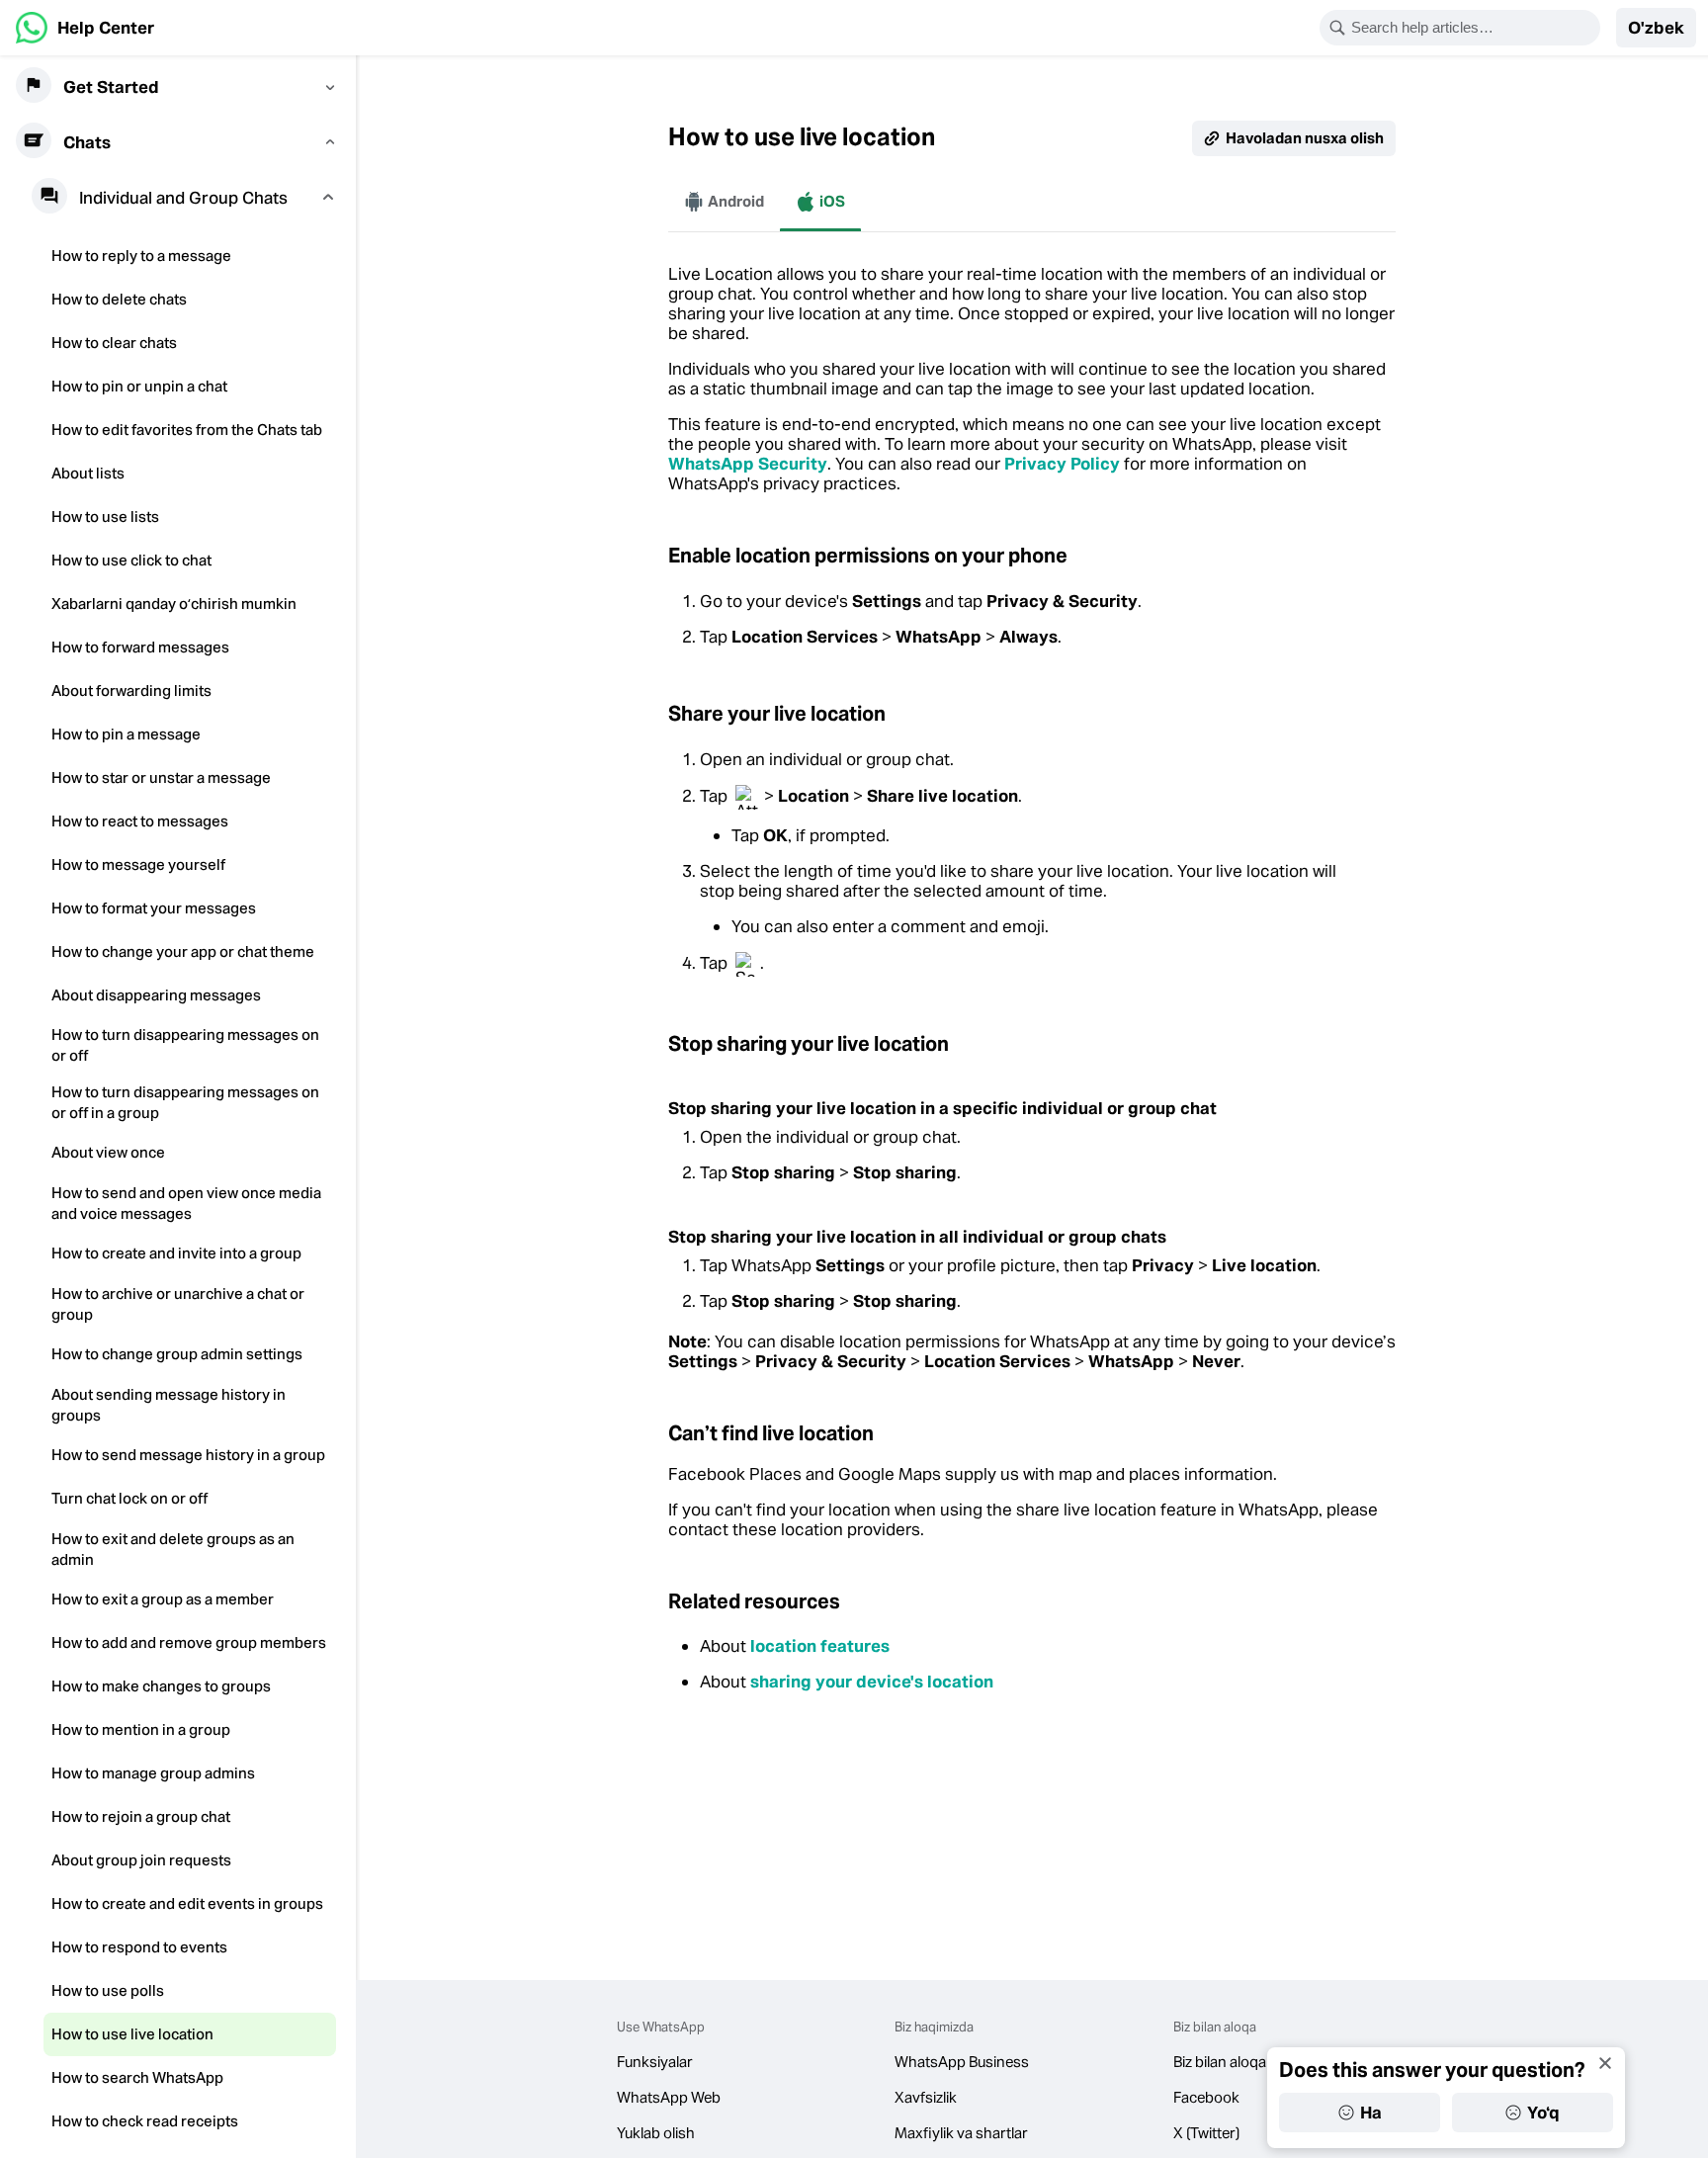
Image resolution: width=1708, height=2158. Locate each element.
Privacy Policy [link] (1062, 464)
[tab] (724, 202)
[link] (85, 28)
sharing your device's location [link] (872, 1682)
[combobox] (1473, 28)
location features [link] (820, 1646)
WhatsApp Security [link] (748, 464)
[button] (1656, 28)
